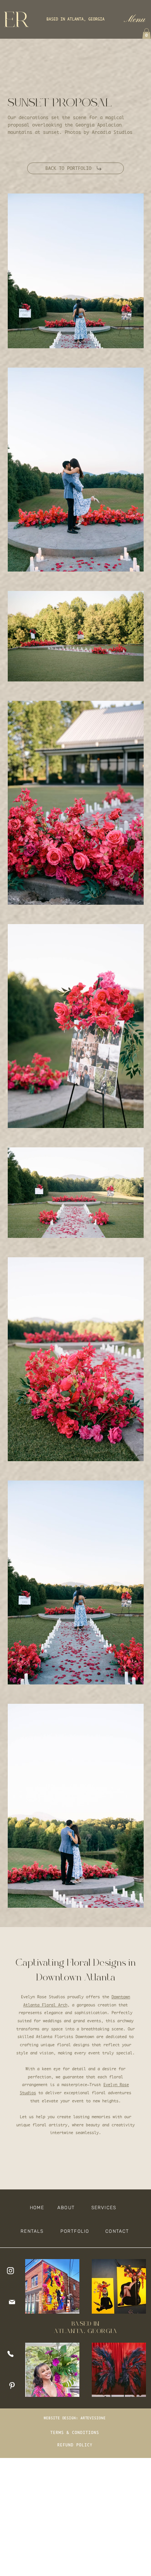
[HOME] (13, 2271)
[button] (134, 19)
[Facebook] (13, 2354)
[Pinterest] (13, 2386)
